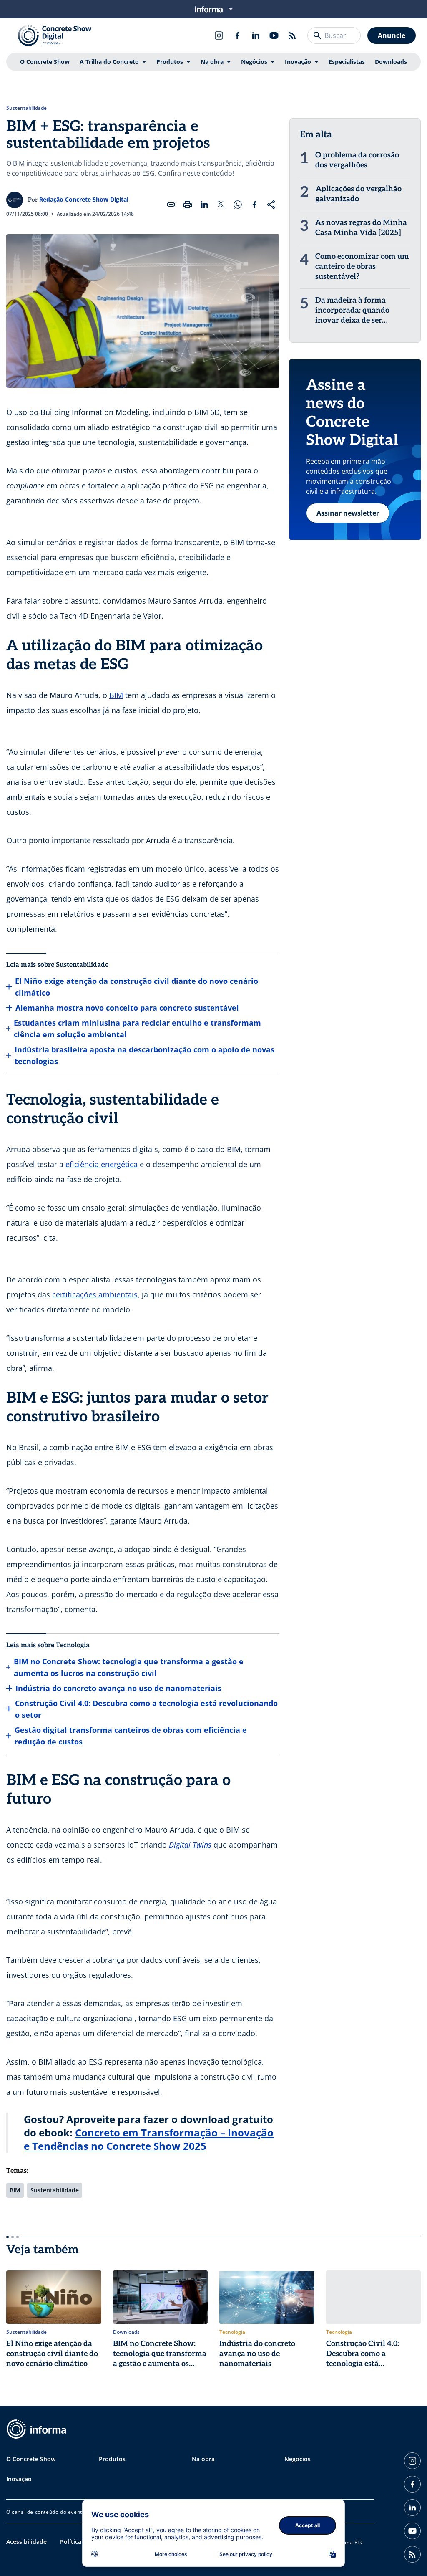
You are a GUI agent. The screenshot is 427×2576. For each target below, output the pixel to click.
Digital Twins (190, 1845)
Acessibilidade (26, 2542)
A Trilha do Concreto (109, 62)
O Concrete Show (45, 62)
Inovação (298, 62)
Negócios (254, 62)
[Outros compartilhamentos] (271, 205)
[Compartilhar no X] (221, 205)
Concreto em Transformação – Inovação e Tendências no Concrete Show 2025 (149, 2139)
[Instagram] (219, 35)
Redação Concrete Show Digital (84, 199)
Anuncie (392, 35)
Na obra (212, 62)
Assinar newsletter (348, 513)
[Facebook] (237, 35)
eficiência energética (102, 1164)
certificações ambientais (95, 1294)
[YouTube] (274, 35)
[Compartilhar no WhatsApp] (238, 205)
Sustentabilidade (26, 108)
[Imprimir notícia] (188, 205)
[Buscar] (317, 35)
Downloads (391, 62)
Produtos (170, 62)
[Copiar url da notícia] (171, 205)
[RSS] (292, 35)
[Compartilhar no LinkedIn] (204, 205)
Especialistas (347, 62)
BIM (116, 695)
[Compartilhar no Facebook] (254, 205)
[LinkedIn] (256, 35)
